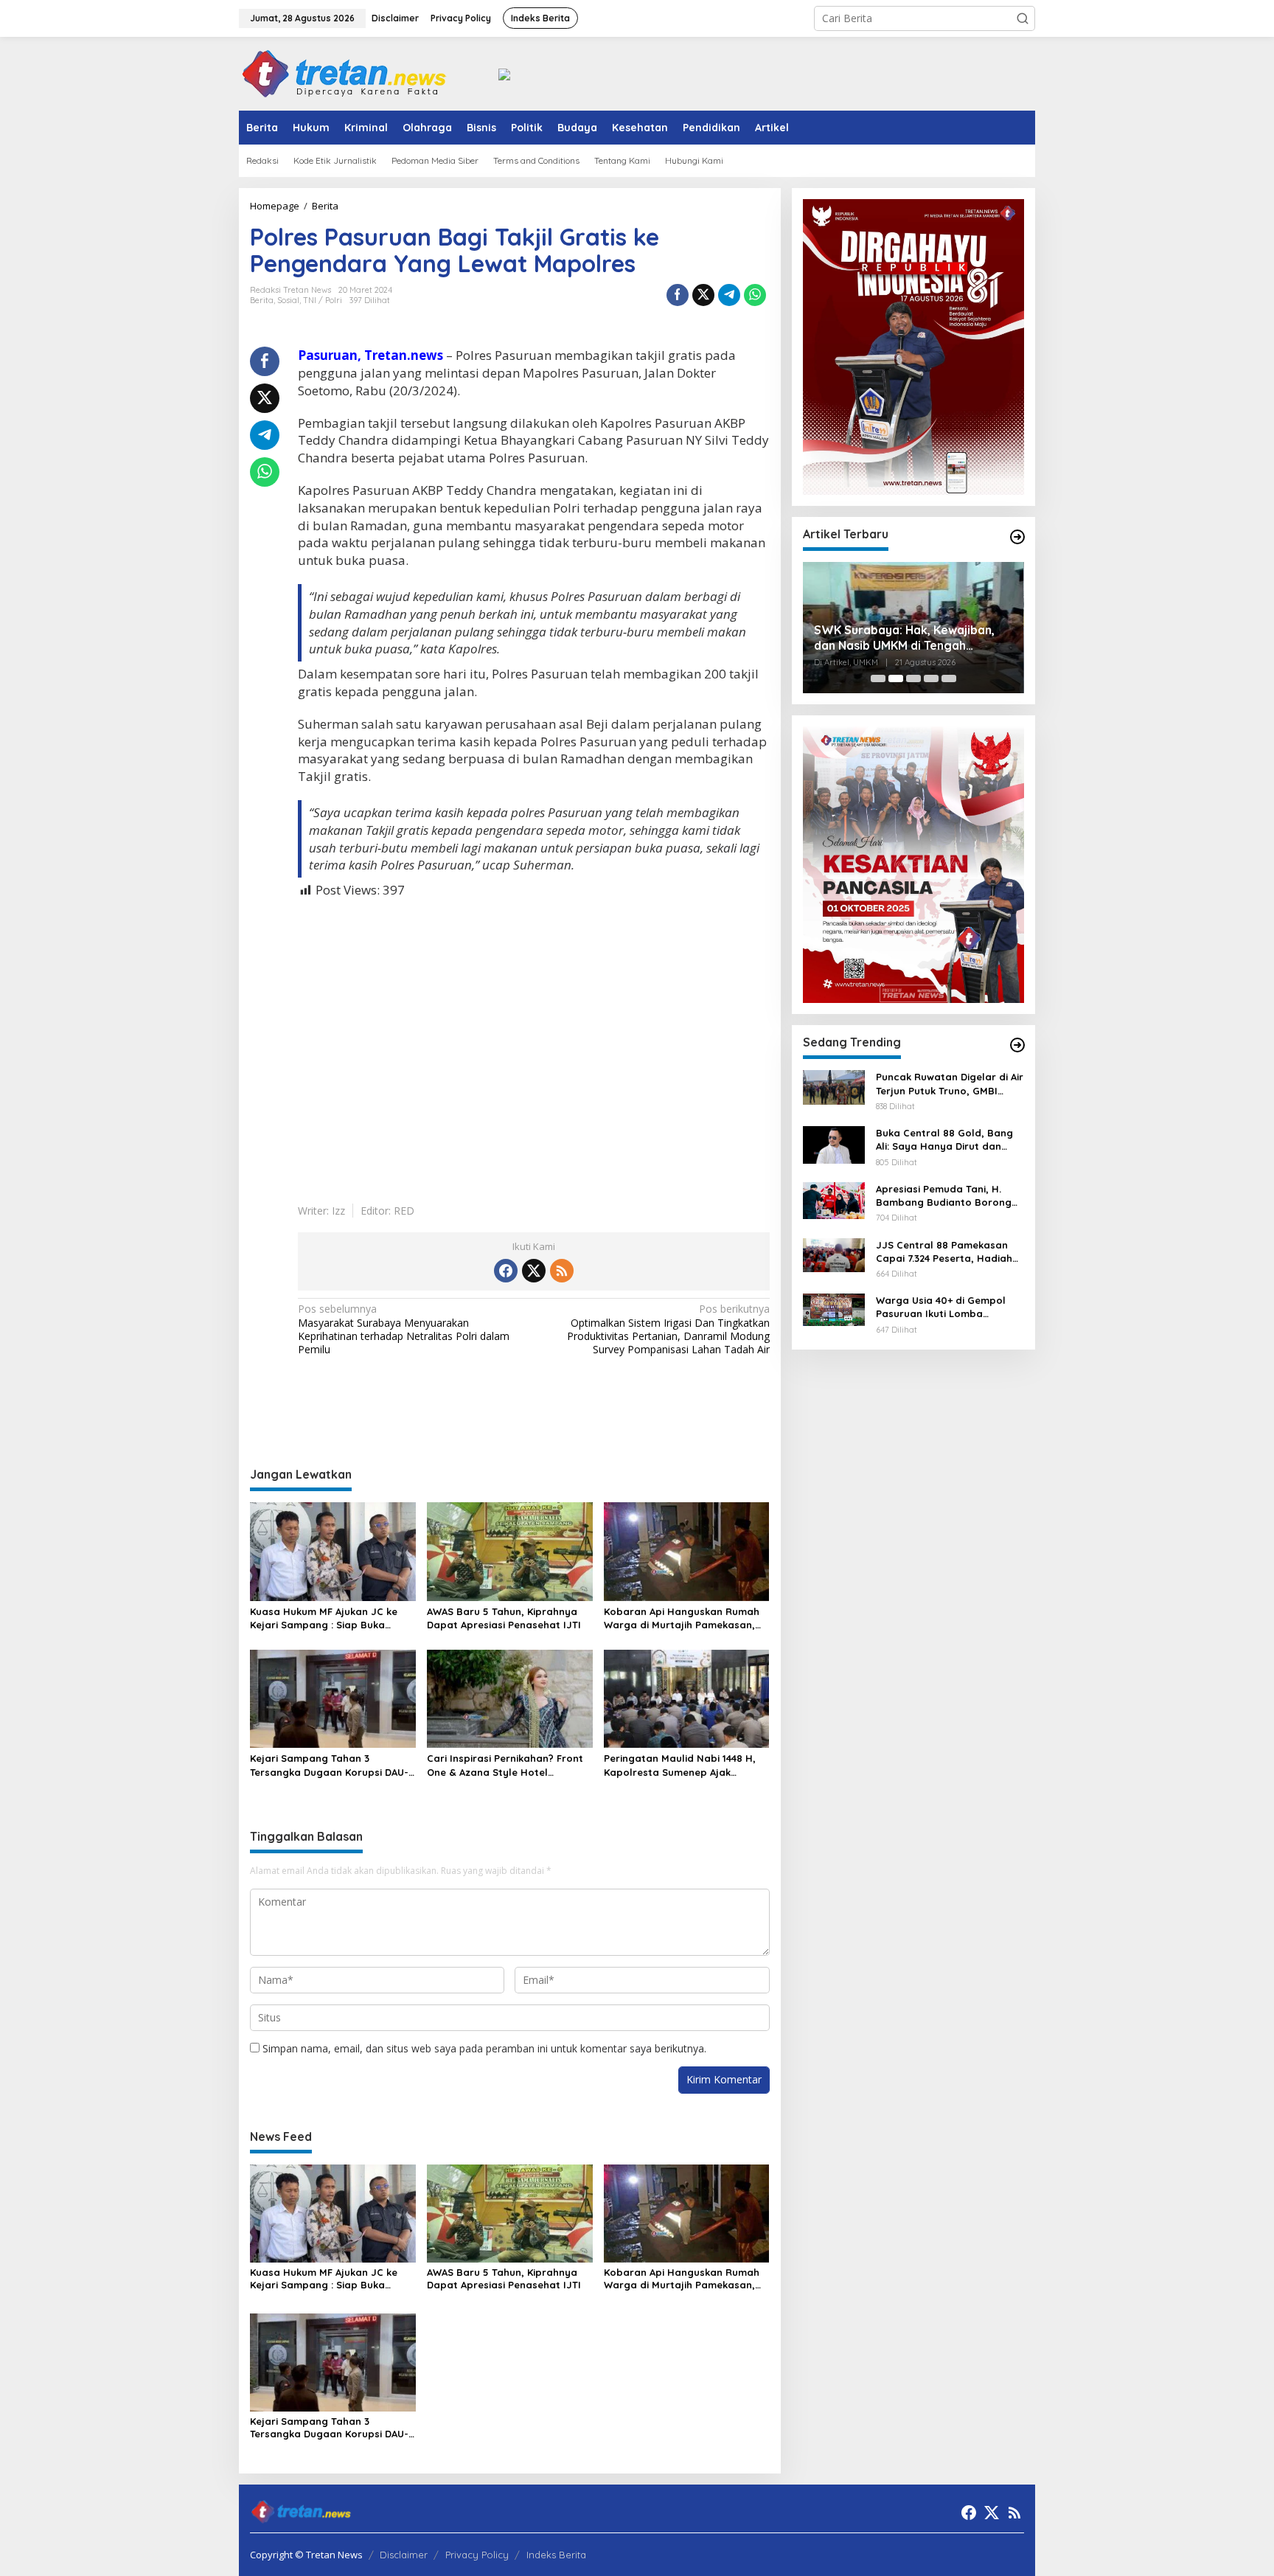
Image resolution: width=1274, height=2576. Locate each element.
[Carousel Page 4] (931, 678)
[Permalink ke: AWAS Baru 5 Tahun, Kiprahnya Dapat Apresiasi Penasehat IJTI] (510, 1550)
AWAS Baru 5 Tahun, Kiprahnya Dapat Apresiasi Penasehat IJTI (504, 1618)
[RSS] (562, 1271)
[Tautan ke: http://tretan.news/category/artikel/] (1017, 537)
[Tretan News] (344, 73)
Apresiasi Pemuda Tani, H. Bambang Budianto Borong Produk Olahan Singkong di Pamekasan (944, 1196)
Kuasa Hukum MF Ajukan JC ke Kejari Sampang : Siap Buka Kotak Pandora (324, 1618)
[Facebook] (506, 1271)
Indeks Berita (556, 2555)
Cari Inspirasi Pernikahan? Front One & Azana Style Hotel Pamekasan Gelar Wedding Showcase (505, 1765)
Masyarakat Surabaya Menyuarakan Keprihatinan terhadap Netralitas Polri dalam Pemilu (404, 1329)
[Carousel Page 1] (878, 678)
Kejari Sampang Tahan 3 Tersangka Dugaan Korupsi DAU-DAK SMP (329, 1765)
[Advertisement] (534, 1041)
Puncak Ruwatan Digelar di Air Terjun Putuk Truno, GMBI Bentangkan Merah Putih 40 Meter (950, 1084)
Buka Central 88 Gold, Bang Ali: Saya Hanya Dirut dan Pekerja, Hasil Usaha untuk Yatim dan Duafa (944, 1140)
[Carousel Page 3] (913, 678)
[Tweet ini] (703, 295)
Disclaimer (404, 2555)
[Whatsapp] (755, 295)
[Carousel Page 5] (949, 678)
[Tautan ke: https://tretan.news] (1017, 1045)
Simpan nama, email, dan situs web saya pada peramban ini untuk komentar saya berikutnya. (484, 2048)
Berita (262, 300)
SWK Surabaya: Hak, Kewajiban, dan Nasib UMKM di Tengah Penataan (904, 638)
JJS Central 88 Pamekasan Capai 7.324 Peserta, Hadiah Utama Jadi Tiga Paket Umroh (950, 1252)
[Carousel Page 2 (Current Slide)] (896, 678)
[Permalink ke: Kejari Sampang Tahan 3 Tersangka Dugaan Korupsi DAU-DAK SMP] (333, 1698)
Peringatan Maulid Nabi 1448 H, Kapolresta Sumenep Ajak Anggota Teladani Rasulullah (680, 1765)
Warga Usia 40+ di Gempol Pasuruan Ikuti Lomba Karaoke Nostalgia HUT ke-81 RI (948, 1307)
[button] (1023, 18)
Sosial (288, 300)
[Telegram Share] (729, 295)
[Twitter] (534, 1271)
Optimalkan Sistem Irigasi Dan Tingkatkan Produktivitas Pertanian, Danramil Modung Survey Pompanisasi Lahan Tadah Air (668, 1329)
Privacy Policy (477, 2555)
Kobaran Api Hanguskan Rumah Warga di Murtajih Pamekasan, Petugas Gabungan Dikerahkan (682, 1618)
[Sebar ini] (678, 295)
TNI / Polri (323, 300)
